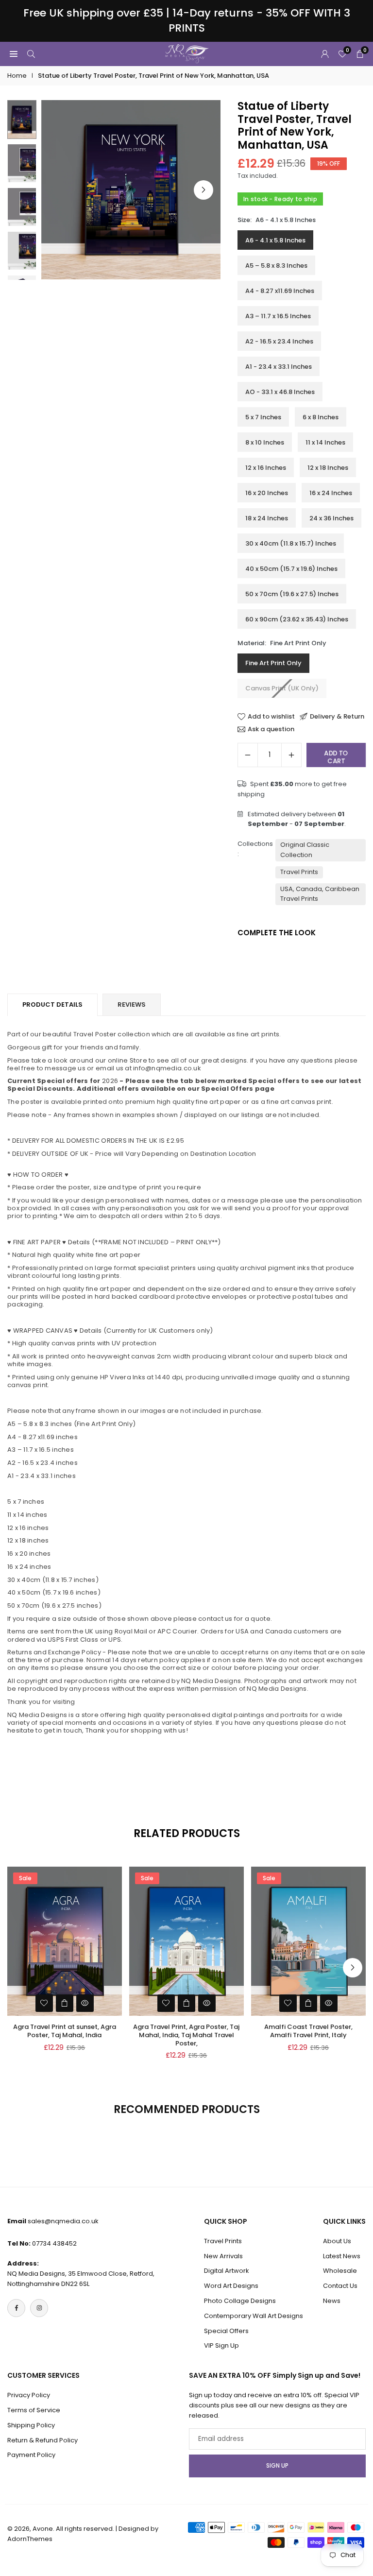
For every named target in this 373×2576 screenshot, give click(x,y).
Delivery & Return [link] (337, 717)
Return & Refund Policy (42, 2440)
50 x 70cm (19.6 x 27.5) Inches (292, 594)
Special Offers (226, 2331)
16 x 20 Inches (267, 493)
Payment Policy (31, 2455)
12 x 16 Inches (266, 468)
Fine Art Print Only (273, 663)
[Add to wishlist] (44, 2003)
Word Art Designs (231, 2286)
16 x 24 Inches (331, 493)
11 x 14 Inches (325, 442)
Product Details (52, 1005)
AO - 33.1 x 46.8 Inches (280, 392)
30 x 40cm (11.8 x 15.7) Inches (291, 543)
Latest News (342, 2256)
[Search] (31, 54)
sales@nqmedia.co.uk (63, 2221)
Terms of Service (34, 2410)
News (332, 2301)
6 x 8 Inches (321, 417)
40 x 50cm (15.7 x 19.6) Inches (291, 569)
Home (17, 76)
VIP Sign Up (221, 2345)
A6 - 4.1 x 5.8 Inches (275, 240)
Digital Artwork (227, 2271)
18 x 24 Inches (267, 518)
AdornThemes (30, 2539)
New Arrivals (223, 2256)
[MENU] (14, 54)
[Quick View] (85, 2003)
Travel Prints (299, 872)
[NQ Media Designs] (187, 53)
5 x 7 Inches (263, 417)
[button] (203, 190)
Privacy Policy (29, 2395)
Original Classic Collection (305, 850)
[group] (131, 190)
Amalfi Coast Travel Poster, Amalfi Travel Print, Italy (308, 2031)
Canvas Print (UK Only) (282, 688)
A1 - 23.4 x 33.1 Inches (279, 367)
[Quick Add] (65, 2003)
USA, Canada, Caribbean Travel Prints (320, 894)
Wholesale (340, 2271)
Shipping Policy (31, 2425)
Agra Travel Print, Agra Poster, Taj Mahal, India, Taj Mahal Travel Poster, (186, 2035)
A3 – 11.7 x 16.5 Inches (278, 316)
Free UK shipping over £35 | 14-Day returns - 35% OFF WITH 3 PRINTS (187, 21)
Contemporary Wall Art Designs (254, 2316)
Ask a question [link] (271, 729)
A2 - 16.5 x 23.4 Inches (279, 341)
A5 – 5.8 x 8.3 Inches (276, 266)
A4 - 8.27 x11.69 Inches (280, 291)
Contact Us (340, 2286)
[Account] (325, 54)
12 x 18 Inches (328, 468)
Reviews (132, 1005)
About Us (337, 2241)
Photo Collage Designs (240, 2301)
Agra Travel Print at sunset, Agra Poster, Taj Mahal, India (65, 2031)
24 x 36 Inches (331, 518)
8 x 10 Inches (265, 442)
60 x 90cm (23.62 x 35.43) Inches (297, 619)
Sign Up (277, 2466)
